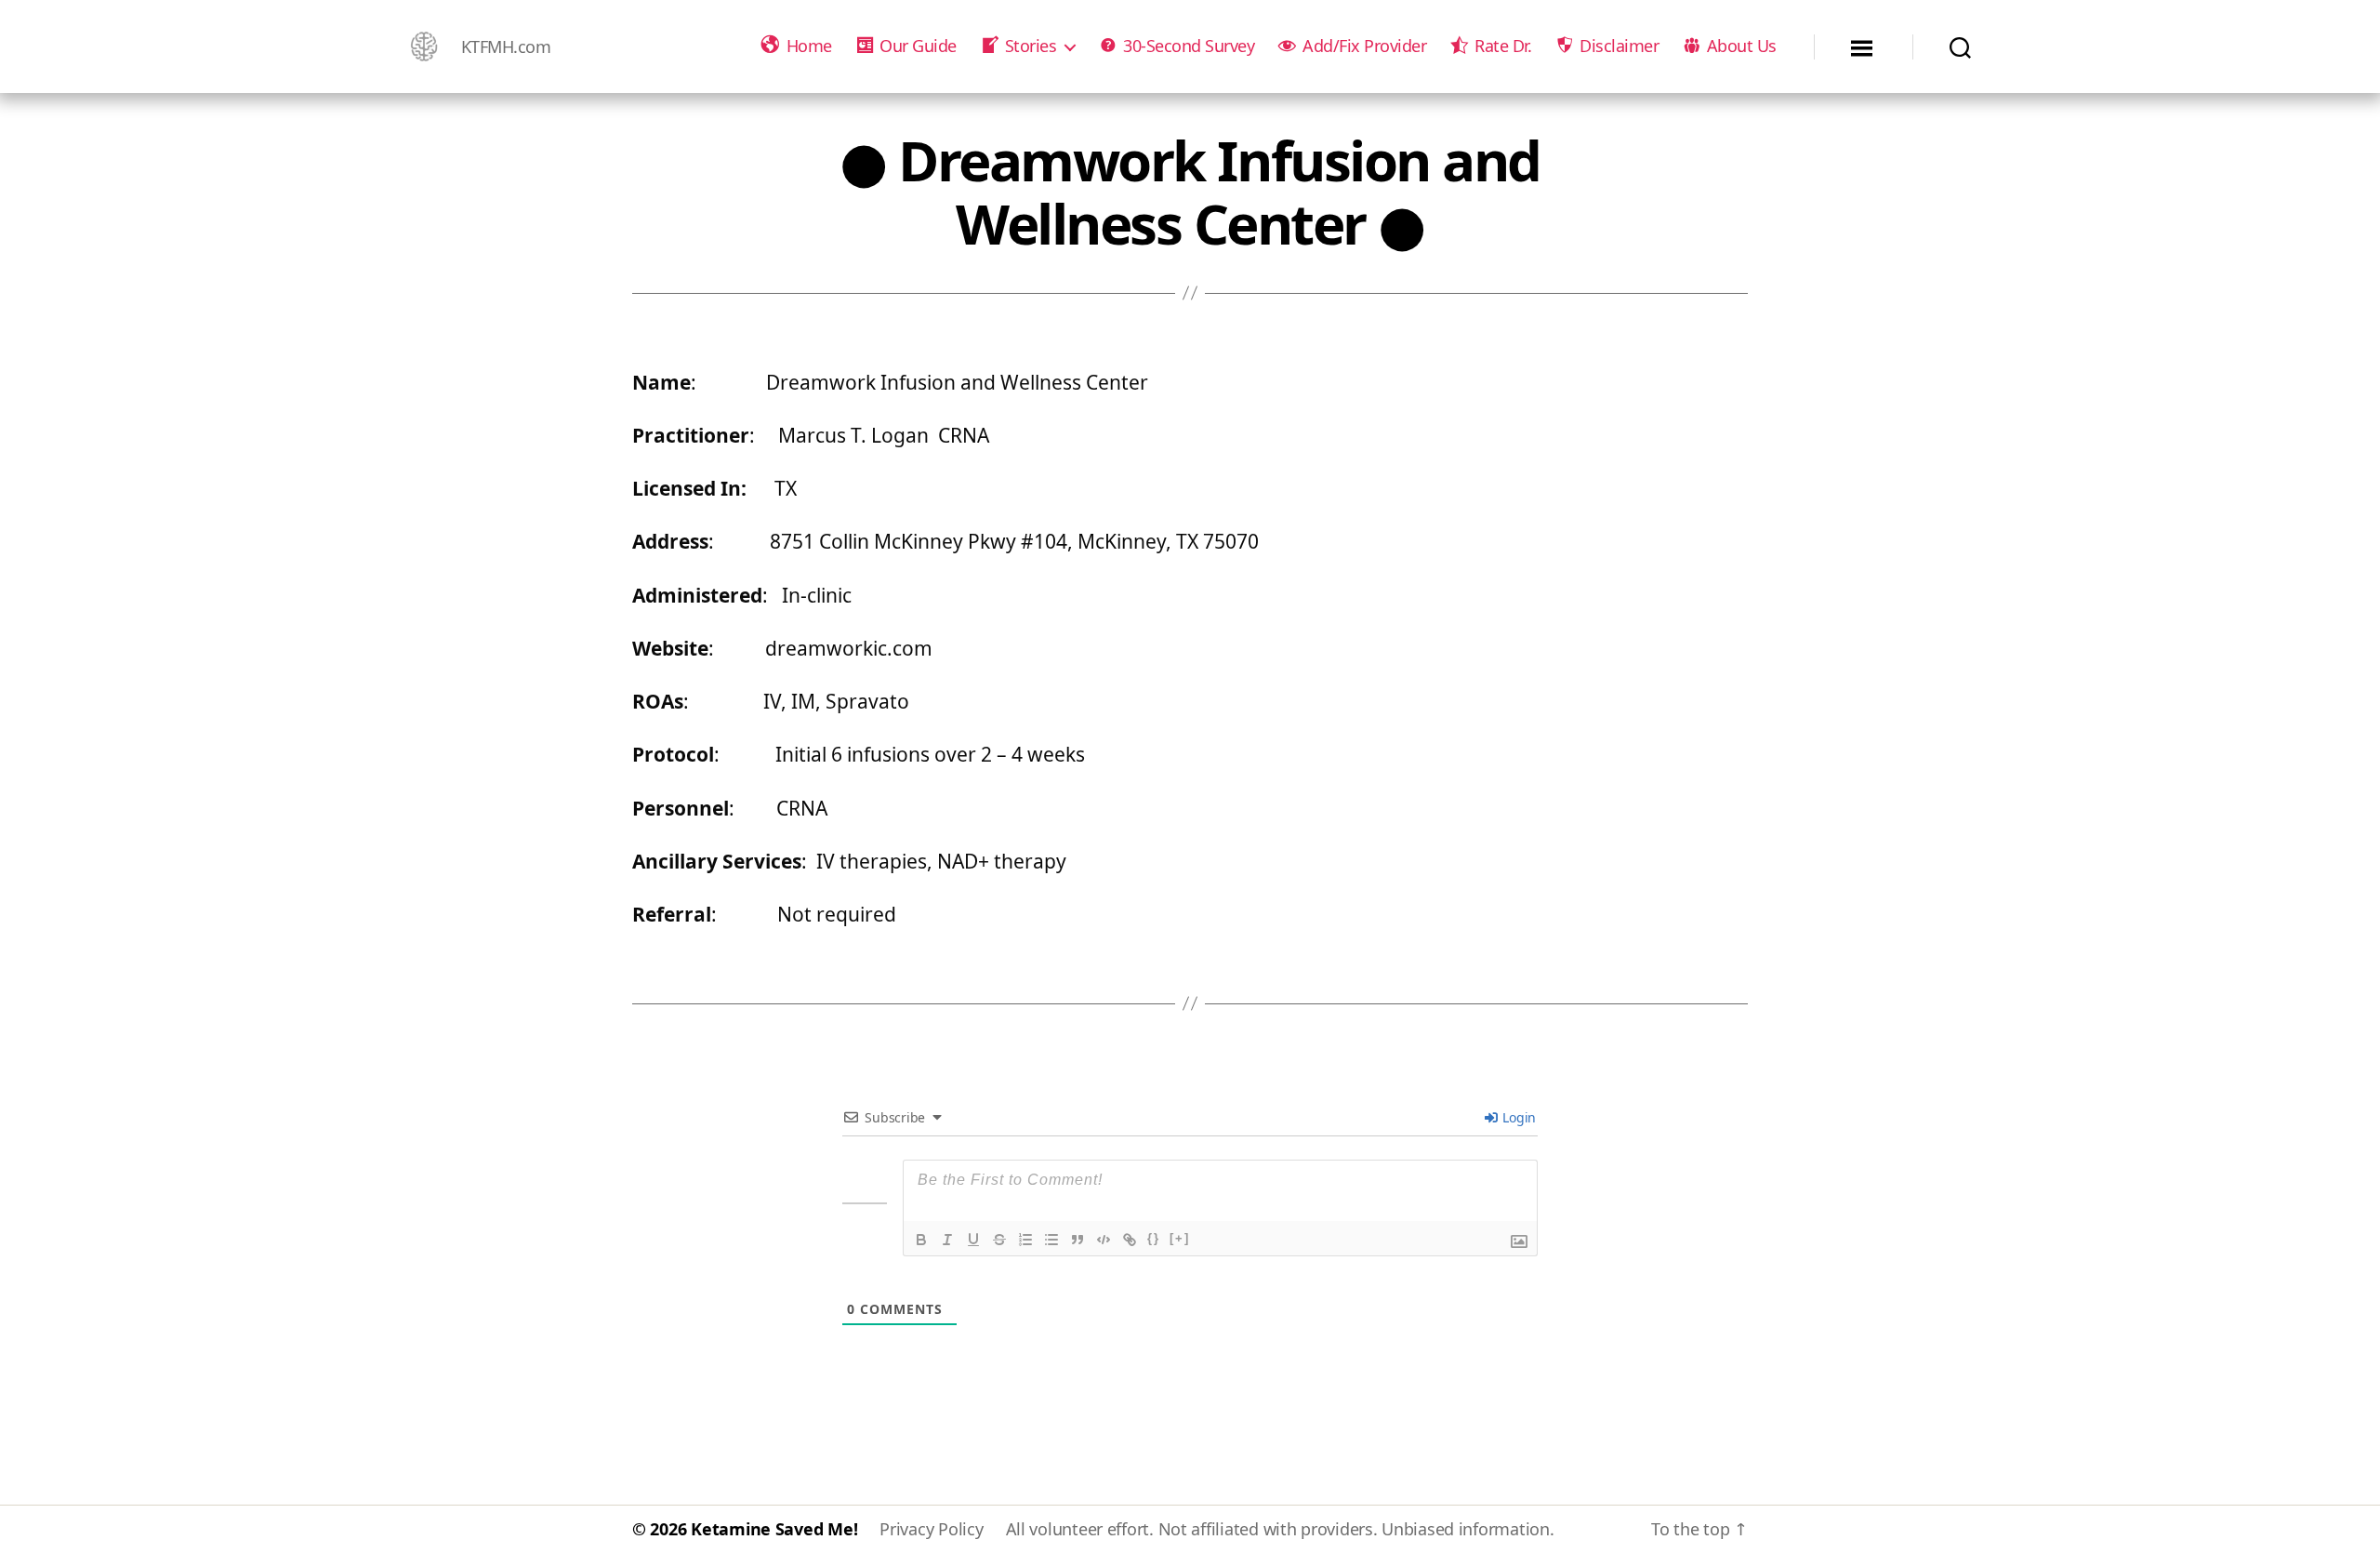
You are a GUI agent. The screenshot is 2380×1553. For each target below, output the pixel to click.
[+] (1180, 1238)
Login (1518, 1117)
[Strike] (999, 1240)
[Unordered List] (1051, 1240)
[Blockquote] (1078, 1240)
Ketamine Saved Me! (774, 1529)
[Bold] (921, 1240)
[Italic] (947, 1240)
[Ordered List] (1025, 1240)
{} (1154, 1238)
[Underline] (973, 1240)
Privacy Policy (931, 1529)
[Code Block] (1104, 1240)
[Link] (1130, 1240)
